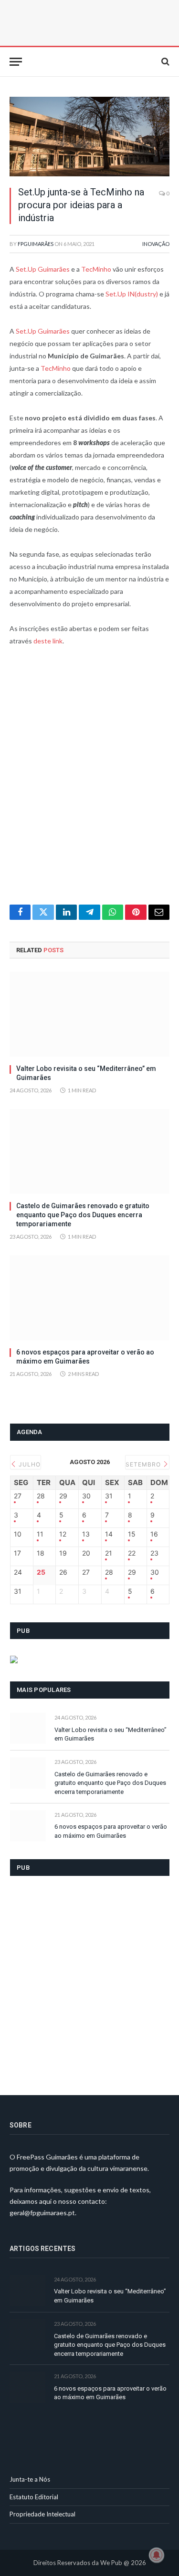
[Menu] (16, 62)
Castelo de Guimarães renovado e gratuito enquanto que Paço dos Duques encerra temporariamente (83, 1215)
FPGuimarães (36, 244)
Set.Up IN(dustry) (132, 294)
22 (132, 1553)
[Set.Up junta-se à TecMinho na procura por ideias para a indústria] (89, 137)
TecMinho (96, 269)
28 (41, 1496)
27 (18, 1496)
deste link (48, 641)
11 (40, 1534)
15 (132, 1534)
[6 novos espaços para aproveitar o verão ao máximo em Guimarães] (89, 1298)
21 (109, 1553)
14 (109, 1534)
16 (154, 1534)
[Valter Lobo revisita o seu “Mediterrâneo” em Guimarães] (89, 1014)
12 (63, 1534)
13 (86, 1534)
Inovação (156, 244)
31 (109, 1496)
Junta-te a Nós (30, 2479)
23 (154, 1553)
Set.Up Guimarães (43, 269)
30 (86, 1496)
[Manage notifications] (157, 2555)
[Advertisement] (89, 781)
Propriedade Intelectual (42, 2514)
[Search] (164, 62)
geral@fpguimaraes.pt (42, 2213)
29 (63, 1496)
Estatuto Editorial (34, 2497)
